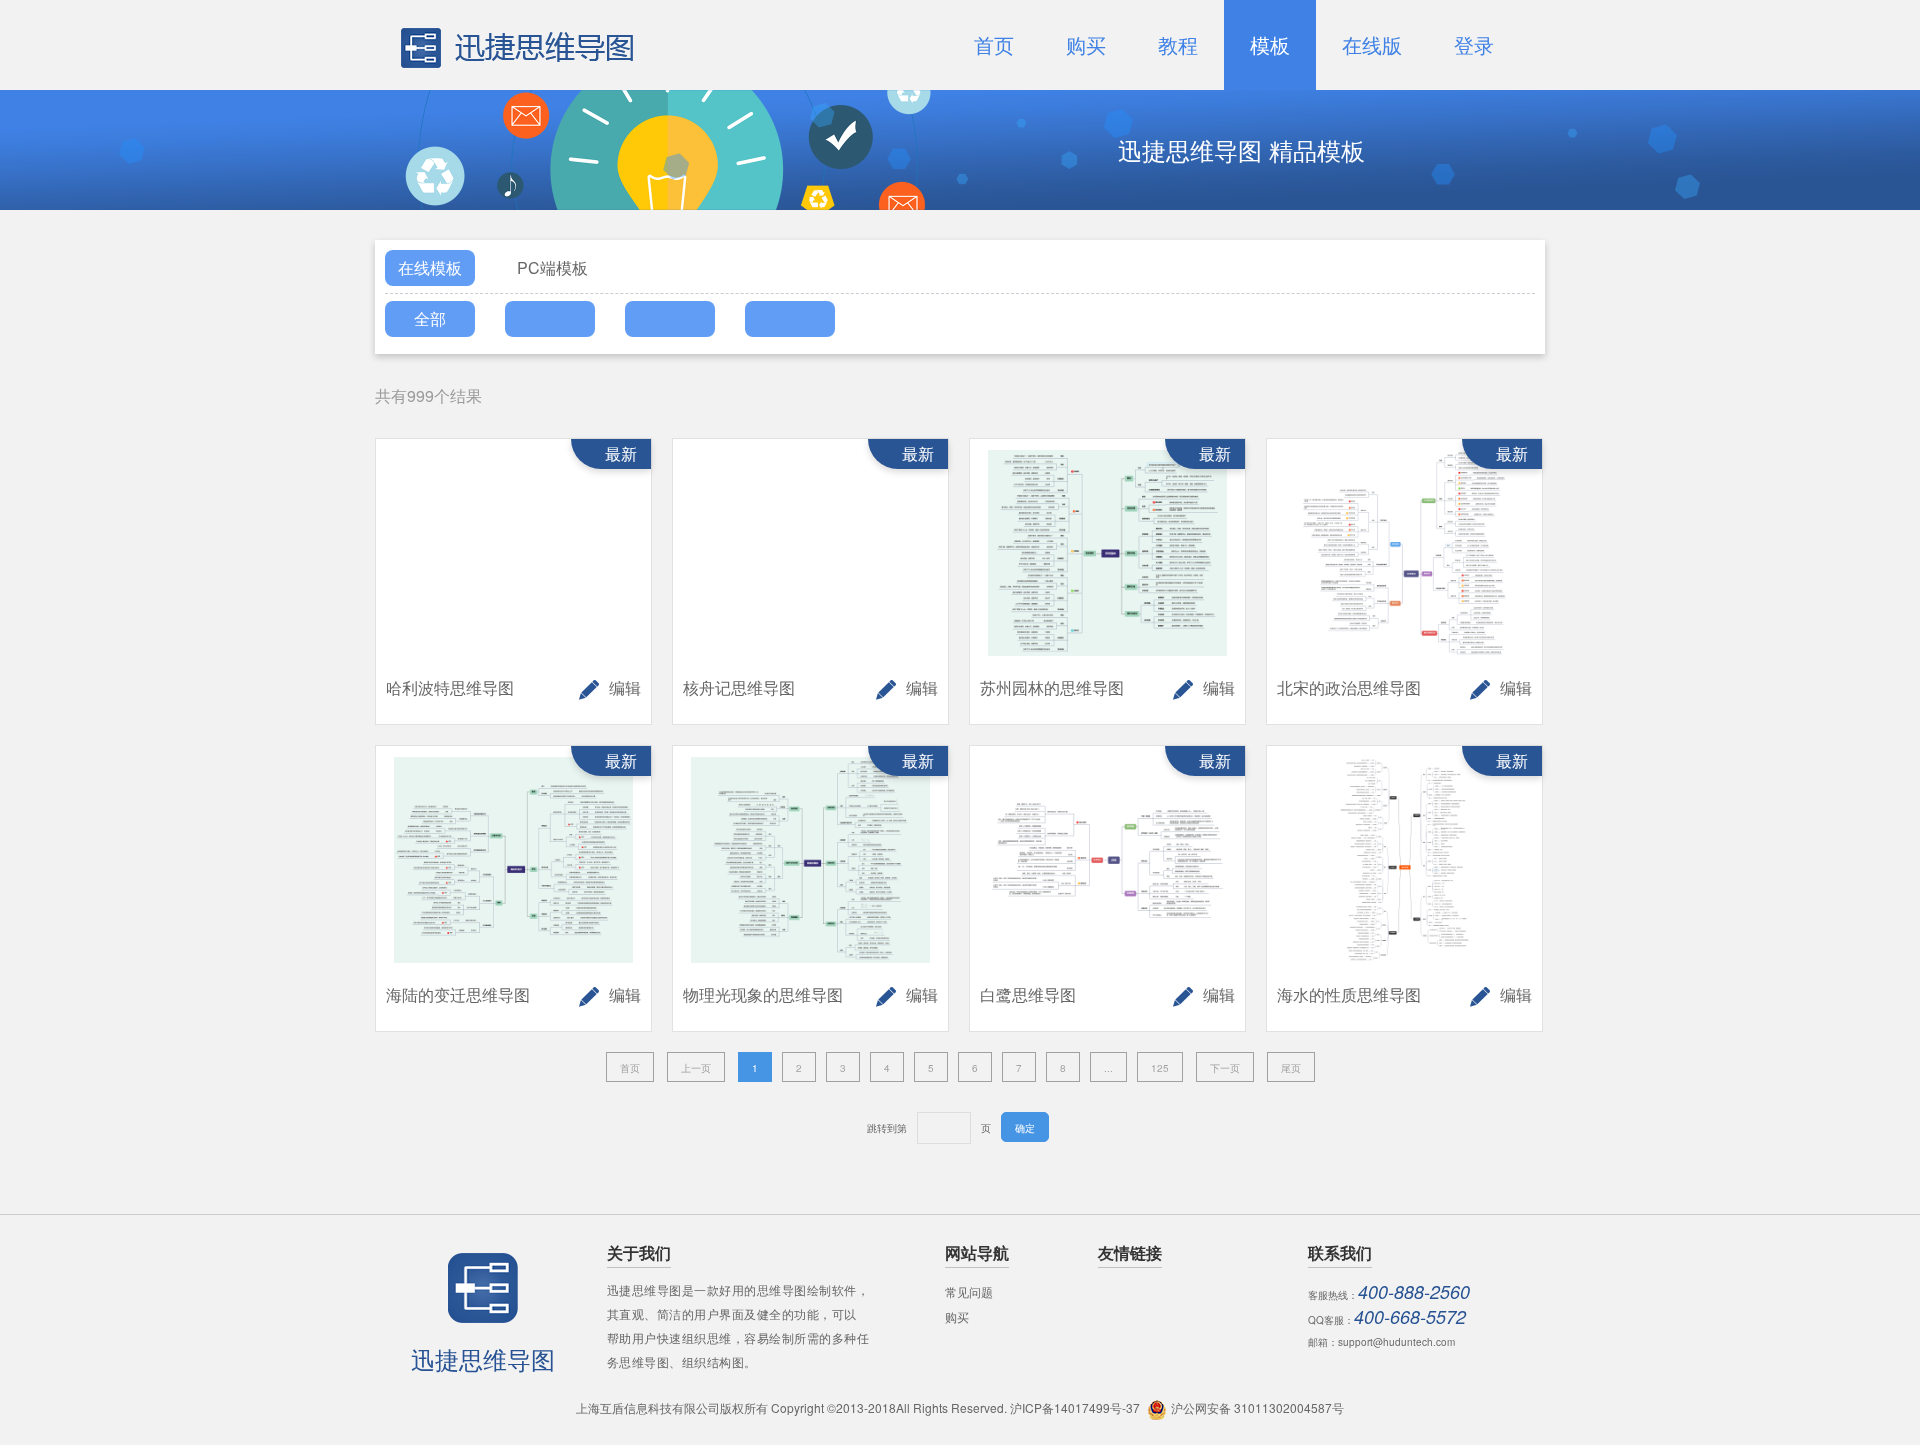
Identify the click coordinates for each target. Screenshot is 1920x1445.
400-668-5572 (1410, 1316)
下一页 (1225, 1068)
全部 (430, 318)
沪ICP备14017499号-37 (1075, 1407)
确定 (1025, 1128)
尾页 (1291, 1068)
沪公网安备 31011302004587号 (1257, 1407)
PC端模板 (552, 267)
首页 (630, 1068)
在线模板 (430, 267)
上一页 (696, 1068)
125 (1160, 1068)
